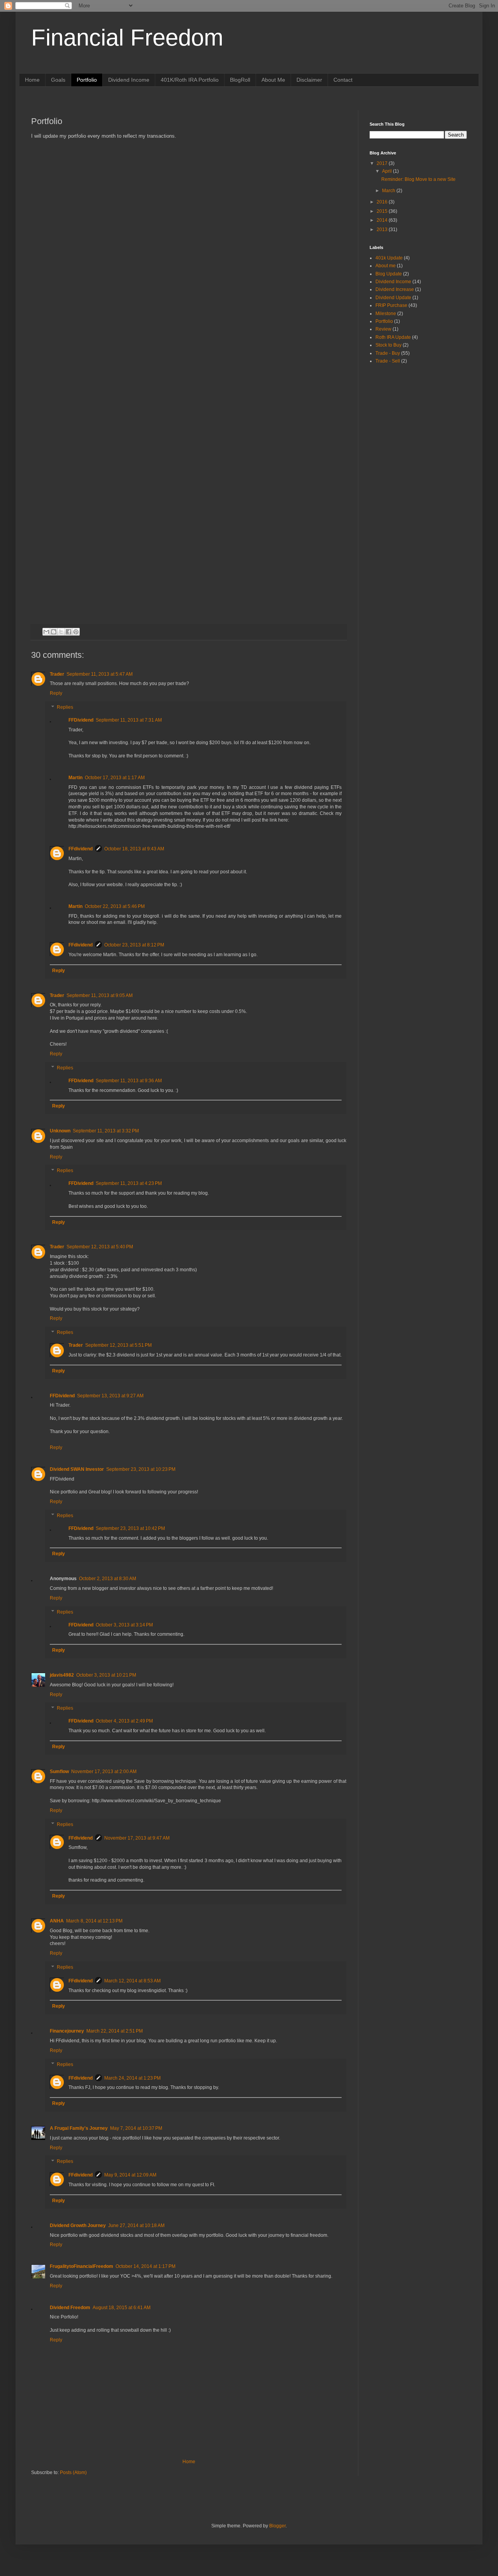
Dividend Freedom (70, 2308)
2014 (383, 220)
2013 (383, 230)
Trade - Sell (388, 361)
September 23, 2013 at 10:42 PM (130, 1528)
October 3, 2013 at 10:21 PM (106, 1675)
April (388, 171)
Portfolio (87, 80)
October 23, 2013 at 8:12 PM (134, 945)
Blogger (277, 2526)
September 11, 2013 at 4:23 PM (129, 1183)
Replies (65, 707)
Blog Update (389, 274)
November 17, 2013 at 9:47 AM (137, 1838)
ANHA (57, 1921)
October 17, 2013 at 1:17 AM (115, 778)
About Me (273, 80)
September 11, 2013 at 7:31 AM (129, 720)
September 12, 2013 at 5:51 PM (118, 1345)
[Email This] (46, 632)
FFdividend (81, 849)
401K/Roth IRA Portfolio (190, 80)
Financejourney (67, 2031)
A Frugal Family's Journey (79, 2128)
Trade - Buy (388, 353)
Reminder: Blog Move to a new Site (418, 179)
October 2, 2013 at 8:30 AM (108, 1579)
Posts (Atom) (73, 2473)
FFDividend (81, 720)
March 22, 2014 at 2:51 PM (115, 2031)
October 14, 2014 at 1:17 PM (146, 2266)
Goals (58, 80)
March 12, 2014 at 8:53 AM (132, 1981)
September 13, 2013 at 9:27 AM (110, 1396)
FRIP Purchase (391, 305)
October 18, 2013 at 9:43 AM (134, 849)
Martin (75, 778)
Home (32, 80)
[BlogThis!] (54, 632)
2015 (383, 211)
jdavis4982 (62, 1675)
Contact (343, 80)
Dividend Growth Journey (78, 2226)
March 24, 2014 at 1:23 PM (132, 2078)
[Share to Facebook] (68, 632)
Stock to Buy (388, 345)
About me (386, 266)
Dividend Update (393, 298)
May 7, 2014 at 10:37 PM (136, 2128)
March (389, 191)
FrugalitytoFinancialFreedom (82, 2266)
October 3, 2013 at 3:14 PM (124, 1625)
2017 (383, 163)
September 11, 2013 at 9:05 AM (100, 995)
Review (383, 329)
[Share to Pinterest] (76, 632)
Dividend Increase (395, 289)
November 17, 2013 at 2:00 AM (104, 1772)
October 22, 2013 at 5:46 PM (115, 906)
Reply (56, 693)
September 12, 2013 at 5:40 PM (100, 1247)
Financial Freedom (127, 38)
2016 (383, 202)
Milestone (386, 314)
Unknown (60, 1131)
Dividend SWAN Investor (77, 1469)
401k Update (389, 258)
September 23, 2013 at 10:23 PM (141, 1469)
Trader (57, 674)
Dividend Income (129, 80)
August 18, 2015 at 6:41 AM (122, 2308)
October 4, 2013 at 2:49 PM (124, 1721)
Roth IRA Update (393, 337)
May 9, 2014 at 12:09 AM (130, 2175)
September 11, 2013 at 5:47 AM (100, 674)
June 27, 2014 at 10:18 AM (136, 2226)
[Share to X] (61, 632)
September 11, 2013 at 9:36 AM (129, 1081)
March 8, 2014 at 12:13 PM (94, 1921)
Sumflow (59, 1772)
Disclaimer (309, 80)
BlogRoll (240, 80)
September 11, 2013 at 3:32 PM (106, 1131)
